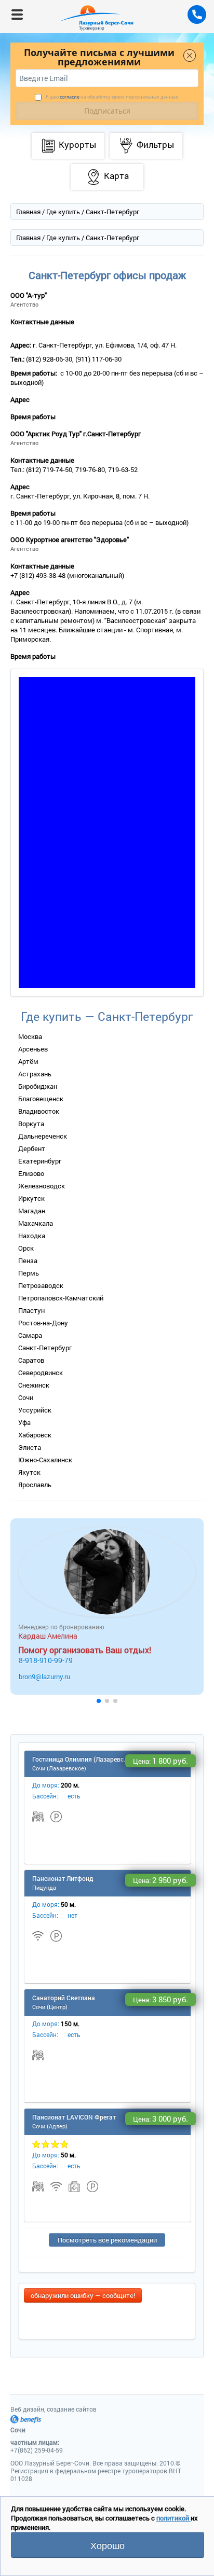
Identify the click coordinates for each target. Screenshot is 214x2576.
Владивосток (39, 1111)
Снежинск (34, 1385)
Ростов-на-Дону (43, 1323)
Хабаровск (35, 1435)
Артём (28, 1061)
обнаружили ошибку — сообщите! (83, 2295)
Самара (30, 1335)
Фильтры (155, 144)
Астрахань (35, 1074)
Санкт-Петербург (45, 1348)
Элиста (30, 1447)
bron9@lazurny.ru (44, 1677)
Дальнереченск (43, 1136)
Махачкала (36, 1223)
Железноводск (42, 1186)
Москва (30, 1036)
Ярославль (35, 1485)
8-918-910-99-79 (46, 1660)
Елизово (31, 1173)
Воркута (31, 1124)
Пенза (28, 1261)
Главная (28, 212)
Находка (32, 1236)
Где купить (63, 212)
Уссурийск (35, 1410)
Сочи (26, 1397)
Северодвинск (41, 1373)
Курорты (77, 144)
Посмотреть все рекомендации (107, 2240)
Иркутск (31, 1198)
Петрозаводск (41, 1285)
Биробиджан (38, 1086)
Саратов (31, 1360)
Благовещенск (41, 1099)
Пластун (31, 1310)
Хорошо (108, 2545)
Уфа (24, 1422)
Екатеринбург (40, 1161)
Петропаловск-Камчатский (61, 1298)
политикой (173, 2518)
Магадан (32, 1211)
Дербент (32, 1148)
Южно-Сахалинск (45, 1460)
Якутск (29, 1472)
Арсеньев (33, 1049)
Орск (26, 1248)
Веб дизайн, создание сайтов (53, 2409)
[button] (99, 1701)
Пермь (29, 1273)
